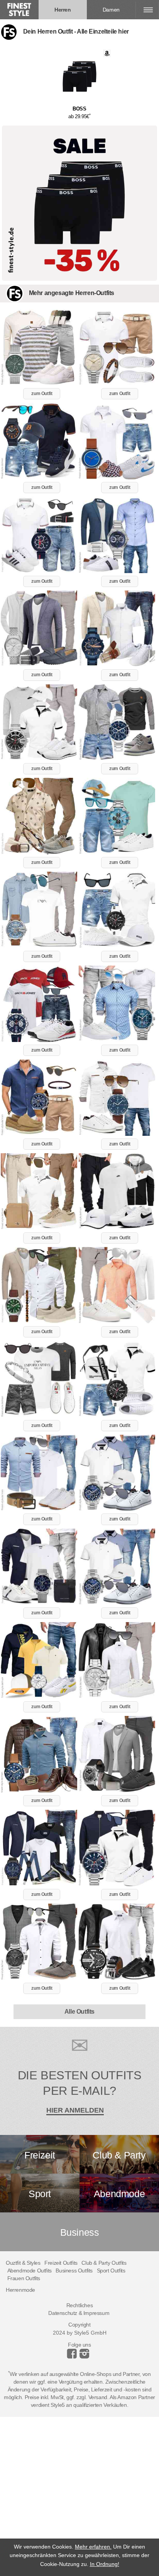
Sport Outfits (111, 2271)
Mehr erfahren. (93, 2547)
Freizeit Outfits (61, 2263)
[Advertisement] (79, 2496)
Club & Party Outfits (104, 2263)
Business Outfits (74, 2271)
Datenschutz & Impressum (79, 2313)
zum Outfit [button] (42, 394)
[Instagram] (73, 2357)
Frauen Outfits (24, 2278)
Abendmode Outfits (30, 2271)
